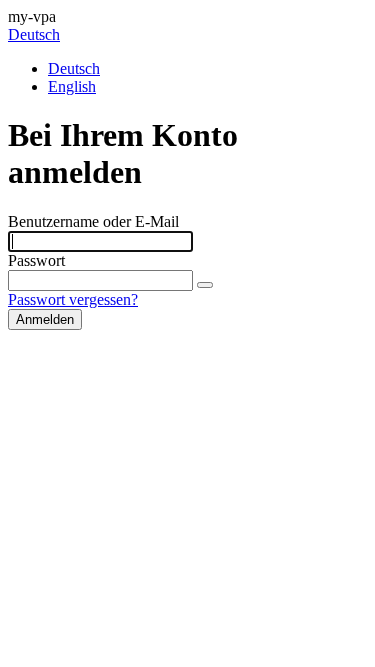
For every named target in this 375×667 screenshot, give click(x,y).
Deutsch (34, 34)
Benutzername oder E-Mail (93, 221)
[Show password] (205, 285)
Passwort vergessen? (73, 299)
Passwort (36, 260)
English (72, 86)
